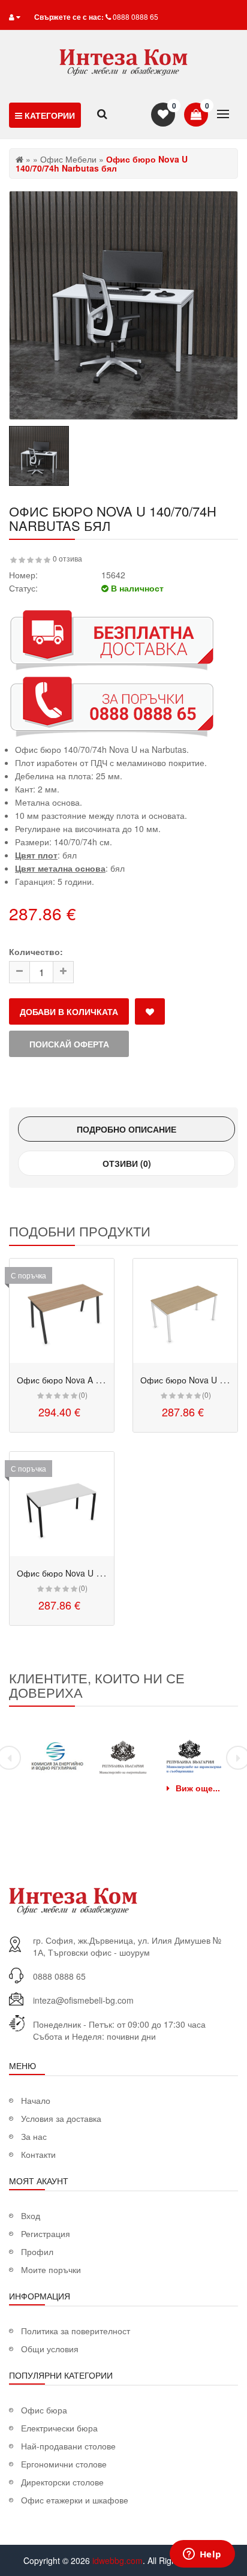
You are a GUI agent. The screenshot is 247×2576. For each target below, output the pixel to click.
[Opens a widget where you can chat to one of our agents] (202, 2555)
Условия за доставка (61, 2118)
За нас (34, 2136)
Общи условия (50, 2349)
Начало (36, 2100)
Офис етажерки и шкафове (75, 2500)
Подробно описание (126, 1129)
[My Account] (17, 16)
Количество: (36, 951)
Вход (31, 2215)
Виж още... (198, 1788)
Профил (37, 2251)
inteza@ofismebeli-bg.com (83, 2000)
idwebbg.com (118, 2560)
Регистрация (46, 2233)
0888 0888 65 (135, 16)
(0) (83, 1394)
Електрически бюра (59, 2428)
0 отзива (67, 558)
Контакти (38, 2154)
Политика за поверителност (76, 2331)
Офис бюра (44, 2410)
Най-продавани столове (68, 2446)
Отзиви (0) (127, 1163)
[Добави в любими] (150, 1011)
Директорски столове (62, 2482)
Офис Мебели (68, 159)
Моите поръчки (51, 2269)
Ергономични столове (64, 2464)
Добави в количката (69, 1011)
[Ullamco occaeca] (62, 1311)
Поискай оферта (69, 1044)
